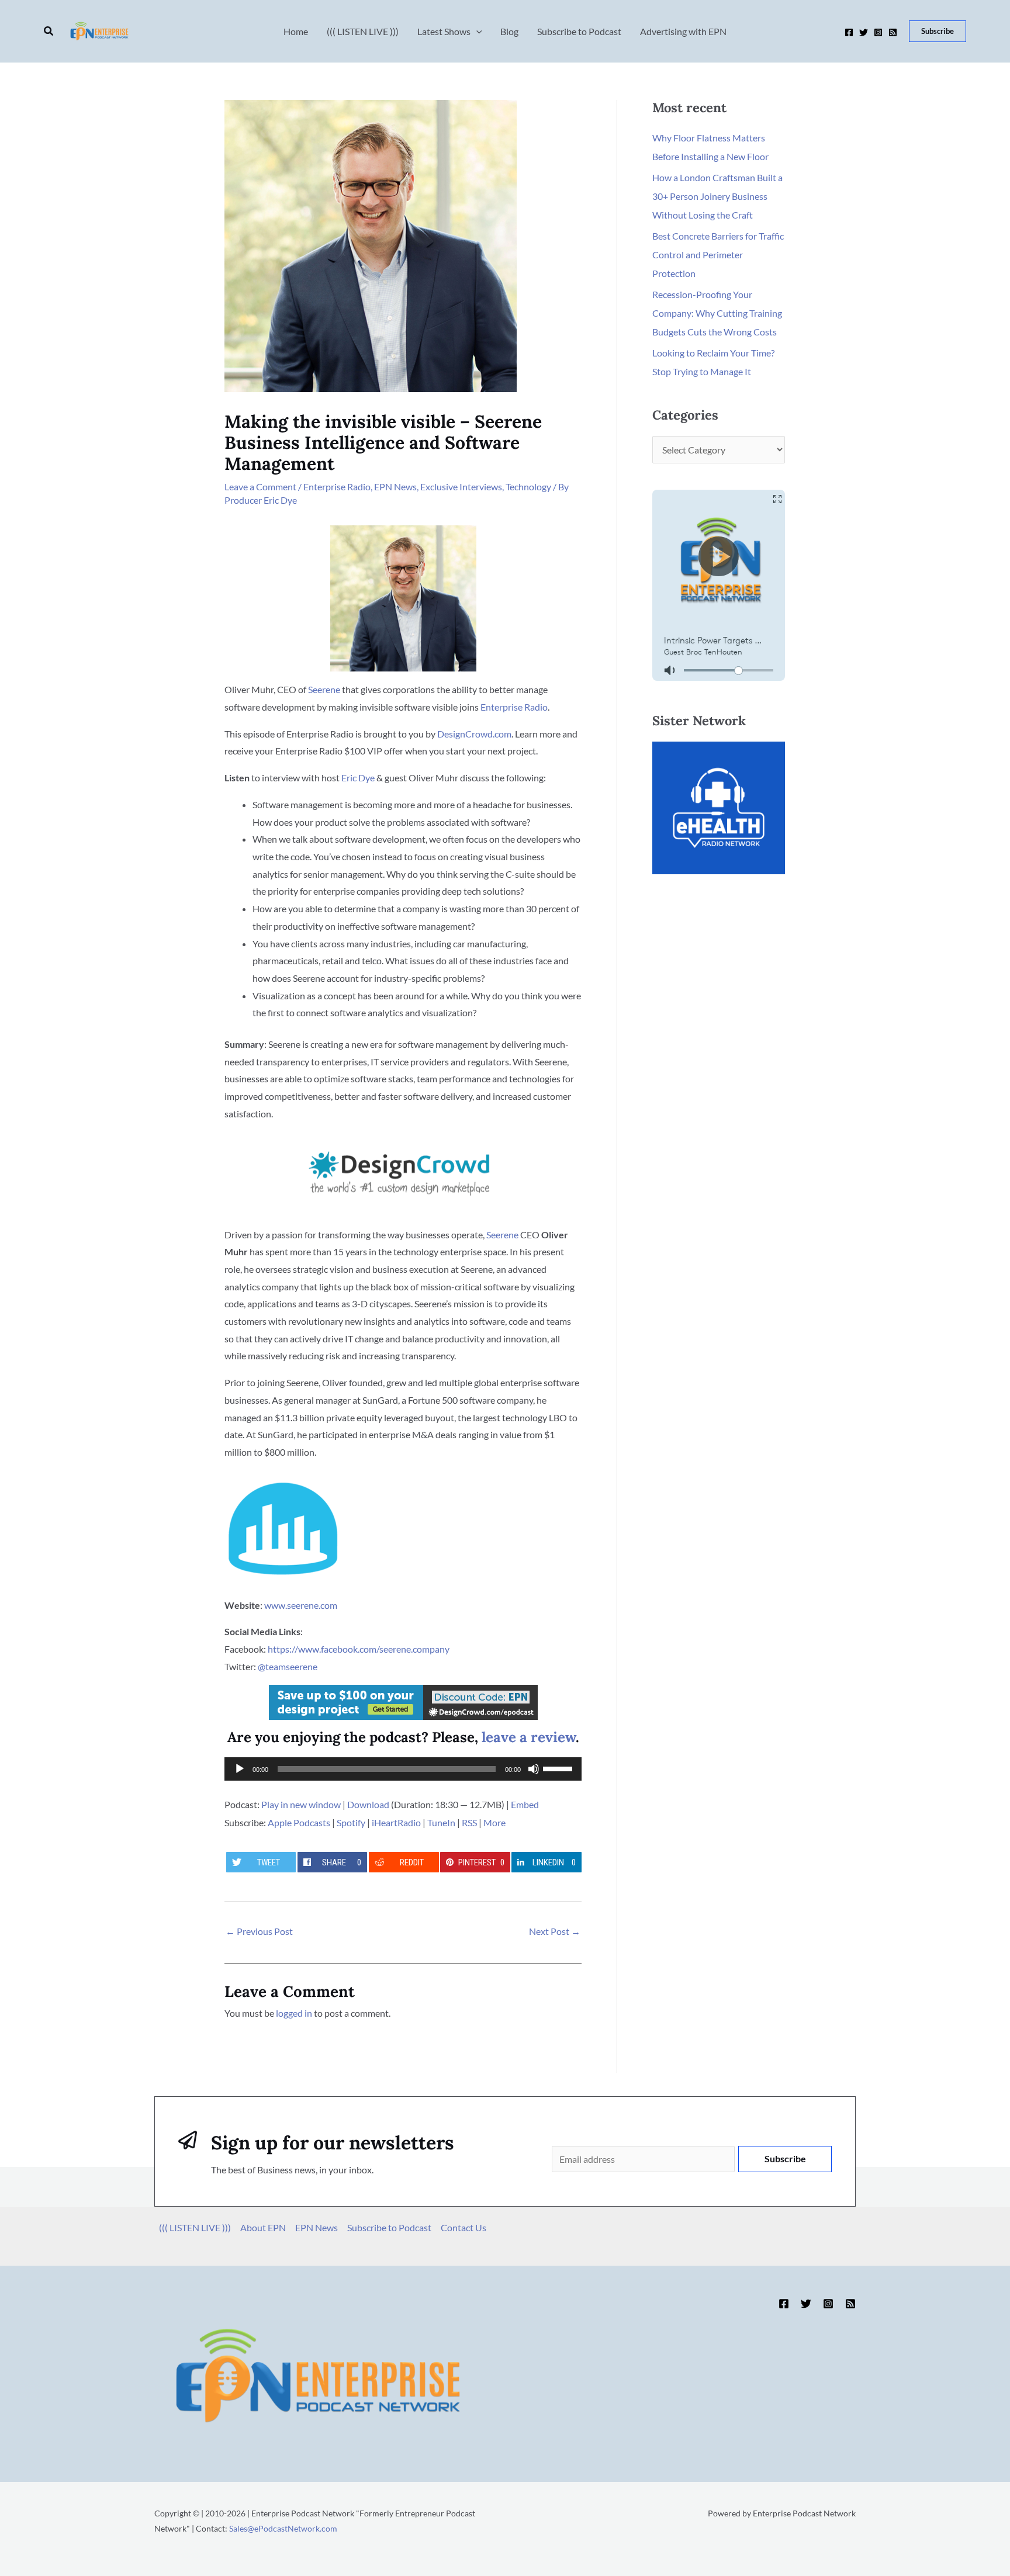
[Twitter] (864, 32)
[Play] (240, 1769)
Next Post (555, 1931)
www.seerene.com (301, 1605)
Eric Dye (358, 778)
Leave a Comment (260, 487)
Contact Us (464, 2227)
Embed (525, 1804)
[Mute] (534, 1769)
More (494, 1822)
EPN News (395, 487)
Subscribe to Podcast (389, 2227)
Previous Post (259, 1931)
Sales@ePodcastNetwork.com (283, 2528)
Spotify (351, 1822)
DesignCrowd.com (474, 734)
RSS (469, 1822)
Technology (528, 487)
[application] (403, 1769)
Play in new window (301, 1804)
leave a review (529, 1737)
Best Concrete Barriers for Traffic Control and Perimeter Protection (718, 255)
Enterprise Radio (337, 487)
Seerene (324, 689)
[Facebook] (849, 32)
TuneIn (441, 1822)
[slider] (559, 1768)
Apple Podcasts (299, 1822)
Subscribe (785, 2158)
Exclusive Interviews (461, 487)
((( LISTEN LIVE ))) (195, 2227)
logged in (294, 2013)
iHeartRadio (396, 1822)
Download (368, 1804)
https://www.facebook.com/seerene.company (359, 1649)
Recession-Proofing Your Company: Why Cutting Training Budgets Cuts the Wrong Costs (717, 313)
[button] (49, 31)
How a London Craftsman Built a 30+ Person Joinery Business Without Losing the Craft (717, 196)
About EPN (263, 2227)
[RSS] (893, 32)
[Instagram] (878, 32)
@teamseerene (288, 1666)
